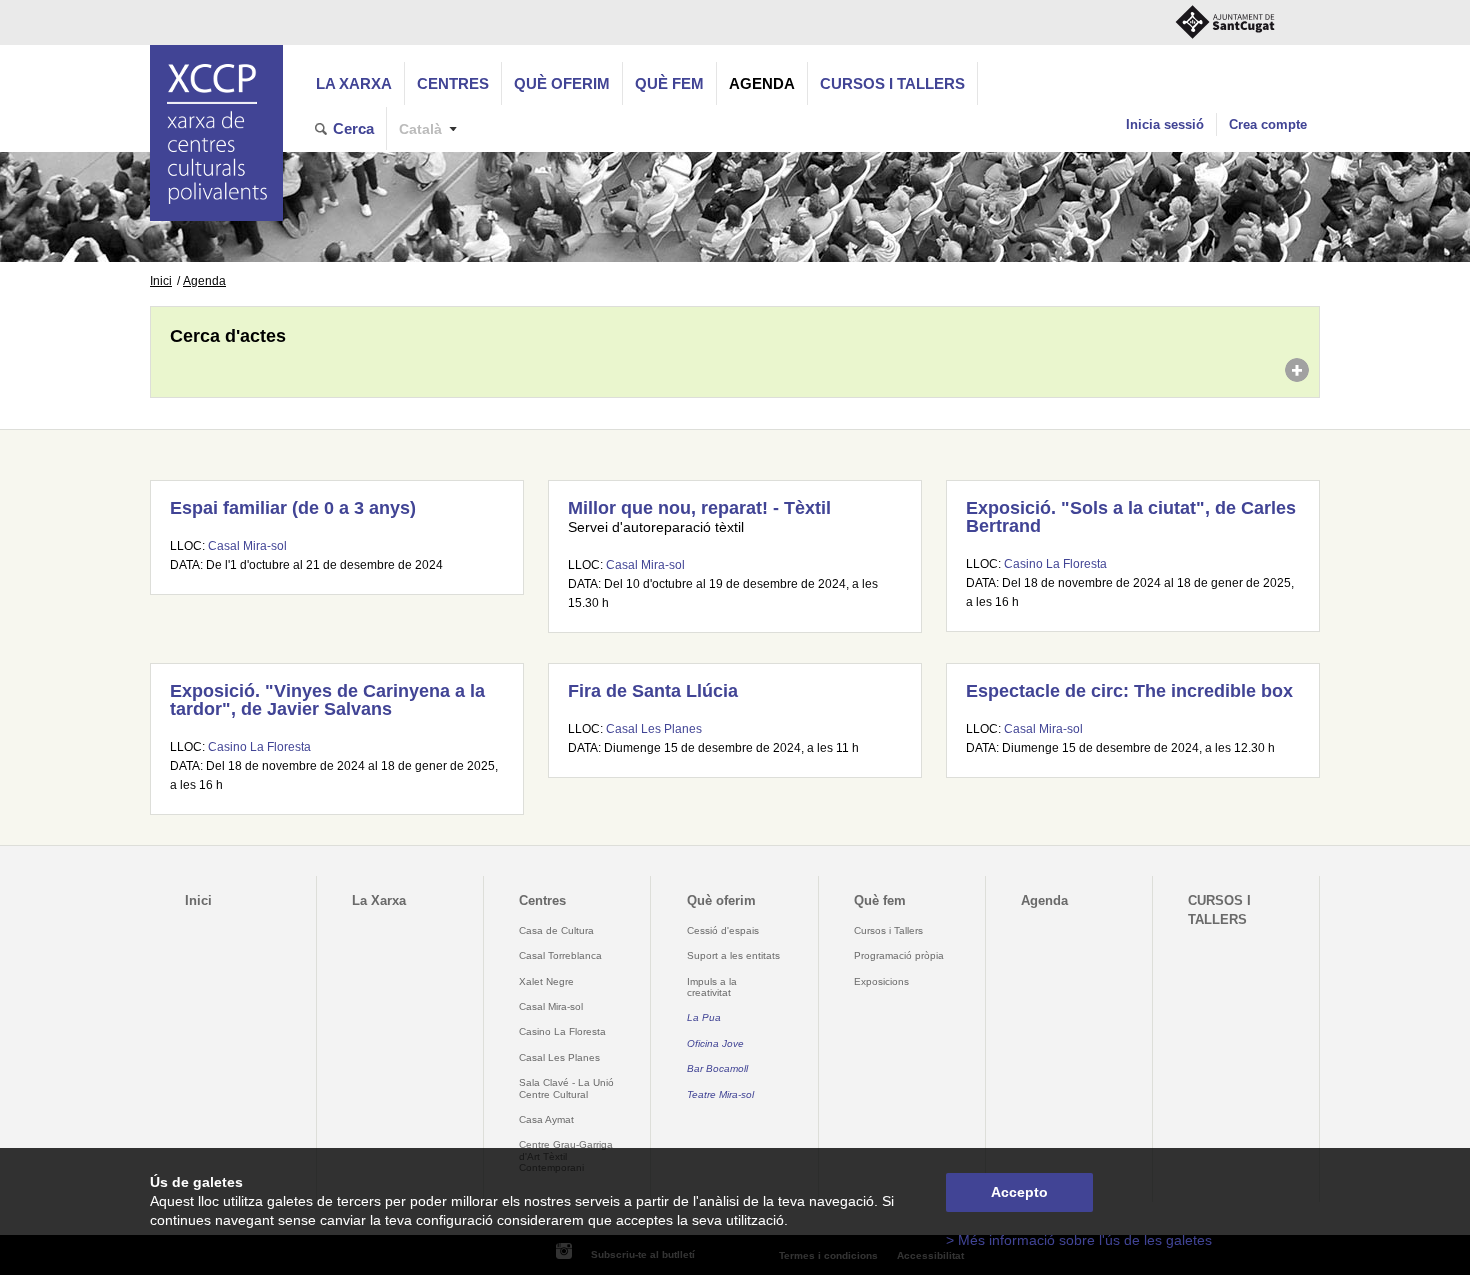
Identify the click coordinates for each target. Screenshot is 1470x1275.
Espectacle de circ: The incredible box (1129, 691)
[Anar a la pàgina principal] (216, 133)
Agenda (762, 83)
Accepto (1019, 1192)
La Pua (704, 1017)
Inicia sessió (1165, 124)
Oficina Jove (715, 1043)
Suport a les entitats (733, 955)
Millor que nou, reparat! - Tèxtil (699, 508)
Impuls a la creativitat (712, 987)
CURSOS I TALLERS (892, 83)
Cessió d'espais (723, 930)
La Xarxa (354, 83)
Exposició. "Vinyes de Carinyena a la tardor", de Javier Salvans (327, 700)
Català (420, 129)
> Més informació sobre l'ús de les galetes (1079, 1240)
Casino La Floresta (1055, 564)
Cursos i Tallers (888, 930)
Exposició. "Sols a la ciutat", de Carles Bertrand (1131, 517)
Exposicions (881, 981)
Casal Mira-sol (247, 546)
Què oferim (562, 83)
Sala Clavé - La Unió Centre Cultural (566, 1088)
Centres (453, 83)
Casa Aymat (546, 1119)
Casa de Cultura (556, 930)
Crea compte (1268, 124)
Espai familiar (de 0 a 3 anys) (293, 508)
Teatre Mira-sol (720, 1094)
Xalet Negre (546, 981)
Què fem (669, 83)
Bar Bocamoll (717, 1068)
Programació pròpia (899, 955)
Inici (161, 281)
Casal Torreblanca (560, 955)
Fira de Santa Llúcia (653, 691)
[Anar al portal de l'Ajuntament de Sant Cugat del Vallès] (1225, 22)
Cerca (353, 128)
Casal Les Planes (654, 729)
